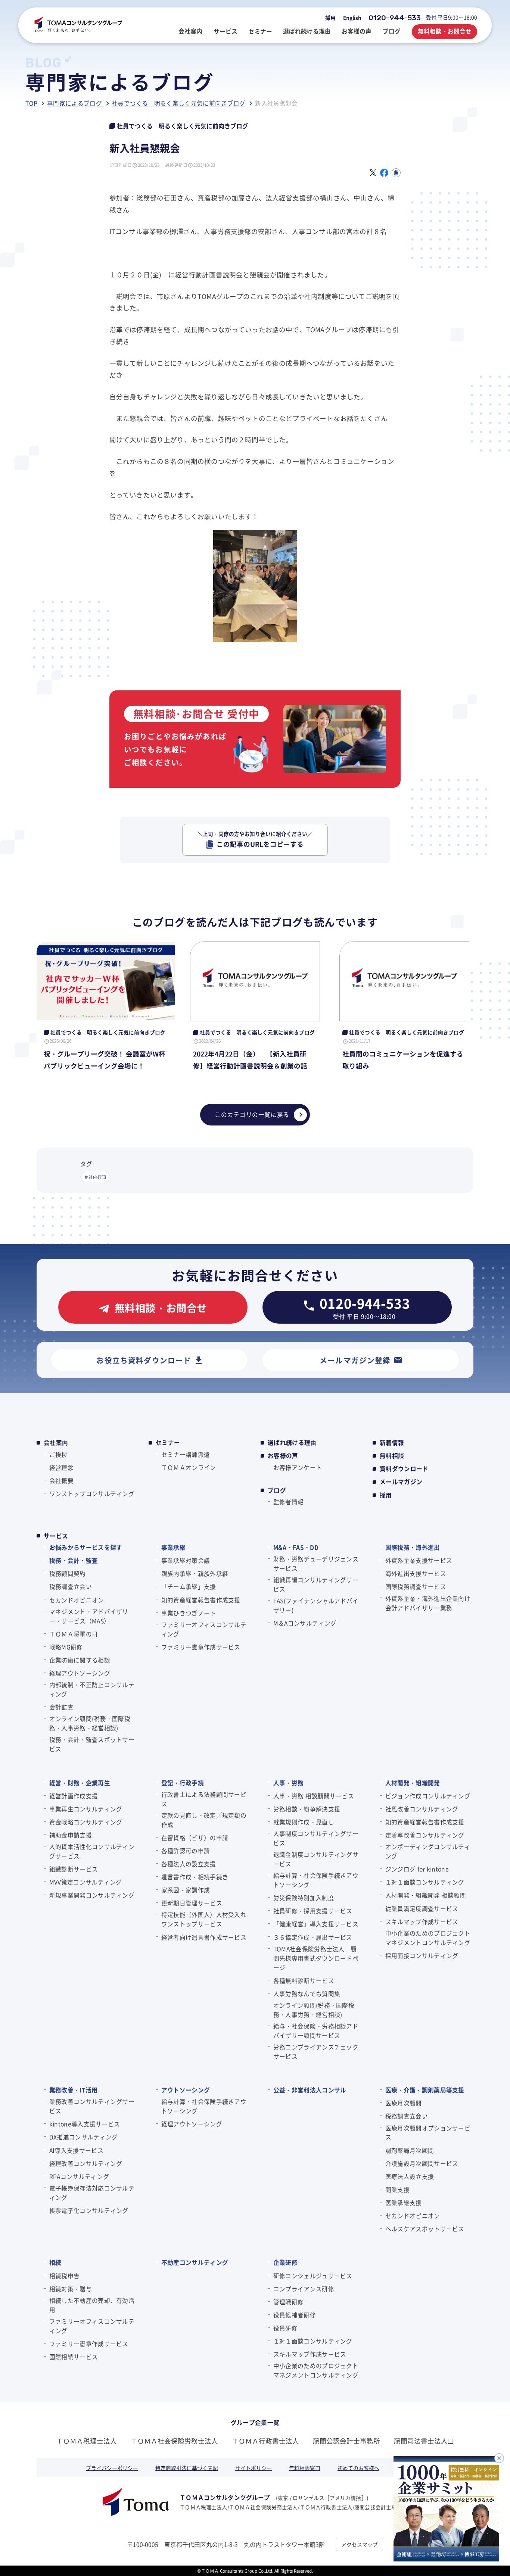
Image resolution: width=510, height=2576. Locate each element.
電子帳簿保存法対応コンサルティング (92, 2193)
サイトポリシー (254, 2468)
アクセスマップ (360, 2544)
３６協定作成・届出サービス (313, 1937)
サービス (56, 1536)
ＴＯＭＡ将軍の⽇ (74, 1634)
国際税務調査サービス (416, 1586)
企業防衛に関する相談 (80, 1660)
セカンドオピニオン (77, 1600)
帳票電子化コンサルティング (89, 2210)
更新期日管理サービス (192, 1903)
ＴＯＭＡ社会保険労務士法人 (174, 2441)
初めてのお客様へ (358, 2468)
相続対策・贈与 (71, 2289)
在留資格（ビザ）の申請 (195, 1837)
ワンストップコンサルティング (92, 1493)
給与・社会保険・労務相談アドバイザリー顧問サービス (316, 2031)
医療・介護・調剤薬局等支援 (425, 2090)
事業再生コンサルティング (86, 1809)
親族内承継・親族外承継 (195, 1573)
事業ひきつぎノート (189, 1613)
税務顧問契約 (68, 1573)
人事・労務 (288, 1783)
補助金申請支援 (71, 1835)
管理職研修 (288, 2302)
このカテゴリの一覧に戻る (252, 1114)
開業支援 (397, 2189)
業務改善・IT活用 (73, 2090)
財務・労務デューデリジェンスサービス (316, 1563)
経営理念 (61, 1467)
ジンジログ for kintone (417, 1869)
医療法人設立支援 (410, 2176)
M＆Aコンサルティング (305, 1623)
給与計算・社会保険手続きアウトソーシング (316, 1880)
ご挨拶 (58, 1454)
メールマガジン (401, 1482)
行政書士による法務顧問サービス (204, 1799)
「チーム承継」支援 (189, 1586)
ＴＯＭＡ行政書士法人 (265, 2441)
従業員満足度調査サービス (422, 1908)
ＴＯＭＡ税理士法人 (87, 2441)
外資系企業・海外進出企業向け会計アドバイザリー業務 (428, 1603)
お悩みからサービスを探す (86, 1547)
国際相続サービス (74, 2357)
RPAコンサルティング (79, 2176)
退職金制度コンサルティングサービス (316, 1859)
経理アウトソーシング (80, 1673)
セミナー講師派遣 (186, 1454)
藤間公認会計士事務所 (346, 2441)
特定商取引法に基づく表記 (187, 2468)
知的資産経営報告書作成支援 (201, 1600)
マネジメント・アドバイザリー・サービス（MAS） (89, 1616)
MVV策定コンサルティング (86, 1882)
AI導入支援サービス (76, 2150)
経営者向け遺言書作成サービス (204, 1937)
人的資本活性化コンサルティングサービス (92, 1851)
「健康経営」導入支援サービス (316, 1924)
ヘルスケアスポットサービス (425, 2229)
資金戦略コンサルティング (86, 1822)
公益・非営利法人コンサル (310, 2090)
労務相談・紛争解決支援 (307, 1809)
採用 (330, 18)
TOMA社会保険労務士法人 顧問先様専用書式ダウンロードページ (316, 1958)
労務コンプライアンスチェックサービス (316, 2052)
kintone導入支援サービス (85, 2124)
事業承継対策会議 (186, 1560)
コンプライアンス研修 (304, 2289)
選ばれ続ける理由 (292, 1442)
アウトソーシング (186, 2090)
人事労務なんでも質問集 (307, 1993)
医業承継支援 (404, 2202)
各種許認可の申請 (186, 1851)
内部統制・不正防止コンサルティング (92, 1689)
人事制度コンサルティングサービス (316, 1838)
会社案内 (56, 1442)
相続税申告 (64, 2276)
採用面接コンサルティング (422, 1955)
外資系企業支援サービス (419, 1560)
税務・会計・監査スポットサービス (92, 1744)
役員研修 (285, 2328)
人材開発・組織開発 (413, 1783)
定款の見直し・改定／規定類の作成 (204, 1820)
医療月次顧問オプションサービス (428, 2132)
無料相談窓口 (305, 2468)
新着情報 (392, 1442)
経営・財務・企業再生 (80, 1783)
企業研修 (285, 2262)
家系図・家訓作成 (186, 1890)
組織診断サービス (74, 1869)
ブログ (277, 1490)
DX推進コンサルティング (83, 2137)
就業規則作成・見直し (304, 1822)
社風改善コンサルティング (422, 1809)
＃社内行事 (95, 1177)
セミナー (168, 1442)
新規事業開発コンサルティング (92, 1895)
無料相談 (392, 1456)
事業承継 (173, 1547)
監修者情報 (288, 1502)
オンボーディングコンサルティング (428, 1851)
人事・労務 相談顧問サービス (314, 1796)
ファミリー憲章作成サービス (201, 1647)
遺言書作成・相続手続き (195, 1877)
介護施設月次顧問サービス (422, 2163)
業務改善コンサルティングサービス (92, 2106)
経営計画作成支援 (74, 1796)
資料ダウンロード (404, 1469)
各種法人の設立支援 (189, 1864)
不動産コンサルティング (195, 2262)
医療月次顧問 (404, 2103)
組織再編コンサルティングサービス (316, 1584)
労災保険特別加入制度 (304, 1898)
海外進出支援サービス (416, 1573)
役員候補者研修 (295, 2315)
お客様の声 (283, 1456)
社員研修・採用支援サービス (313, 1911)
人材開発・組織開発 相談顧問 (426, 1895)
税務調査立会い (71, 1586)
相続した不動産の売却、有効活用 (92, 2305)
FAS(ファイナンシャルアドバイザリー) (316, 1605)
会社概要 (61, 1480)
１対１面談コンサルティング (425, 1882)
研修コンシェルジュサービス (313, 2276)
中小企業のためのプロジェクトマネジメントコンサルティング (428, 1938)
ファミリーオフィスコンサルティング (204, 1629)
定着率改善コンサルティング (425, 1835)
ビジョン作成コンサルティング (428, 1796)
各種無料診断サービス (304, 1980)
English (352, 18)
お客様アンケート (298, 1467)
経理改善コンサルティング (86, 2163)
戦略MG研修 (66, 1647)
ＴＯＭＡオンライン (189, 1467)
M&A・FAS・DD (296, 1547)
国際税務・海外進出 (413, 1547)
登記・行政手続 (183, 1783)
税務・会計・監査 (74, 1560)
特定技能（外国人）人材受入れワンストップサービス (204, 1919)
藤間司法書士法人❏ (424, 2441)
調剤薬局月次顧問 (410, 2150)
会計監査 (61, 1707)
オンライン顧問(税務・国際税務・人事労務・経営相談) (90, 1723)
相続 (55, 2262)
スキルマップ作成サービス (422, 1921)
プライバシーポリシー (112, 2468)
